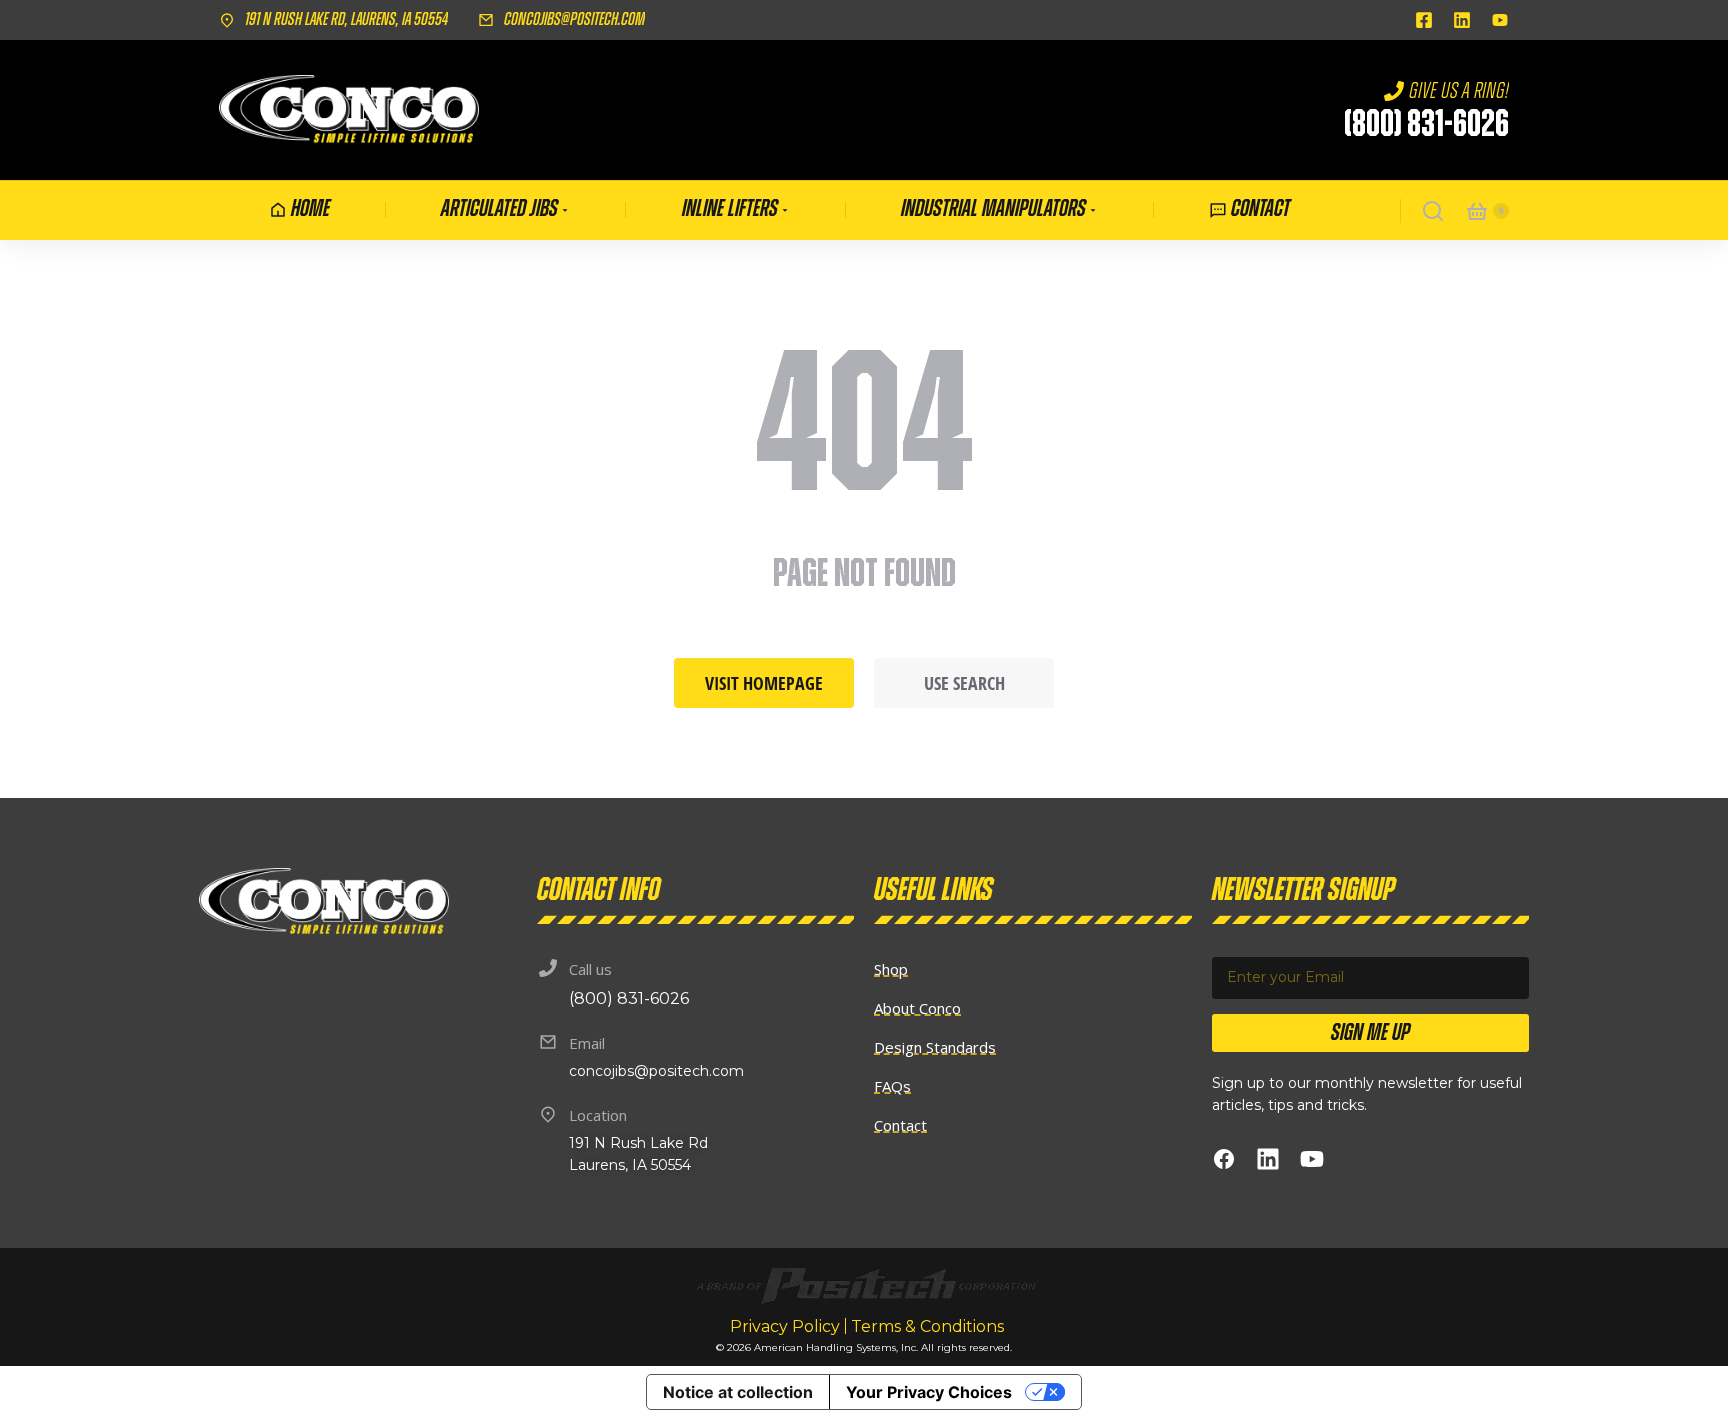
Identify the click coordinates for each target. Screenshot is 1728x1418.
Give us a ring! (1459, 91)
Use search (964, 683)
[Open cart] (1477, 211)
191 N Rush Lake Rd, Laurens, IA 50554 (346, 20)
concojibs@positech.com (574, 20)
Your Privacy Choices (929, 1392)
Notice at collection (738, 1392)
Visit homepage (764, 683)
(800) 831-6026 (1426, 125)
